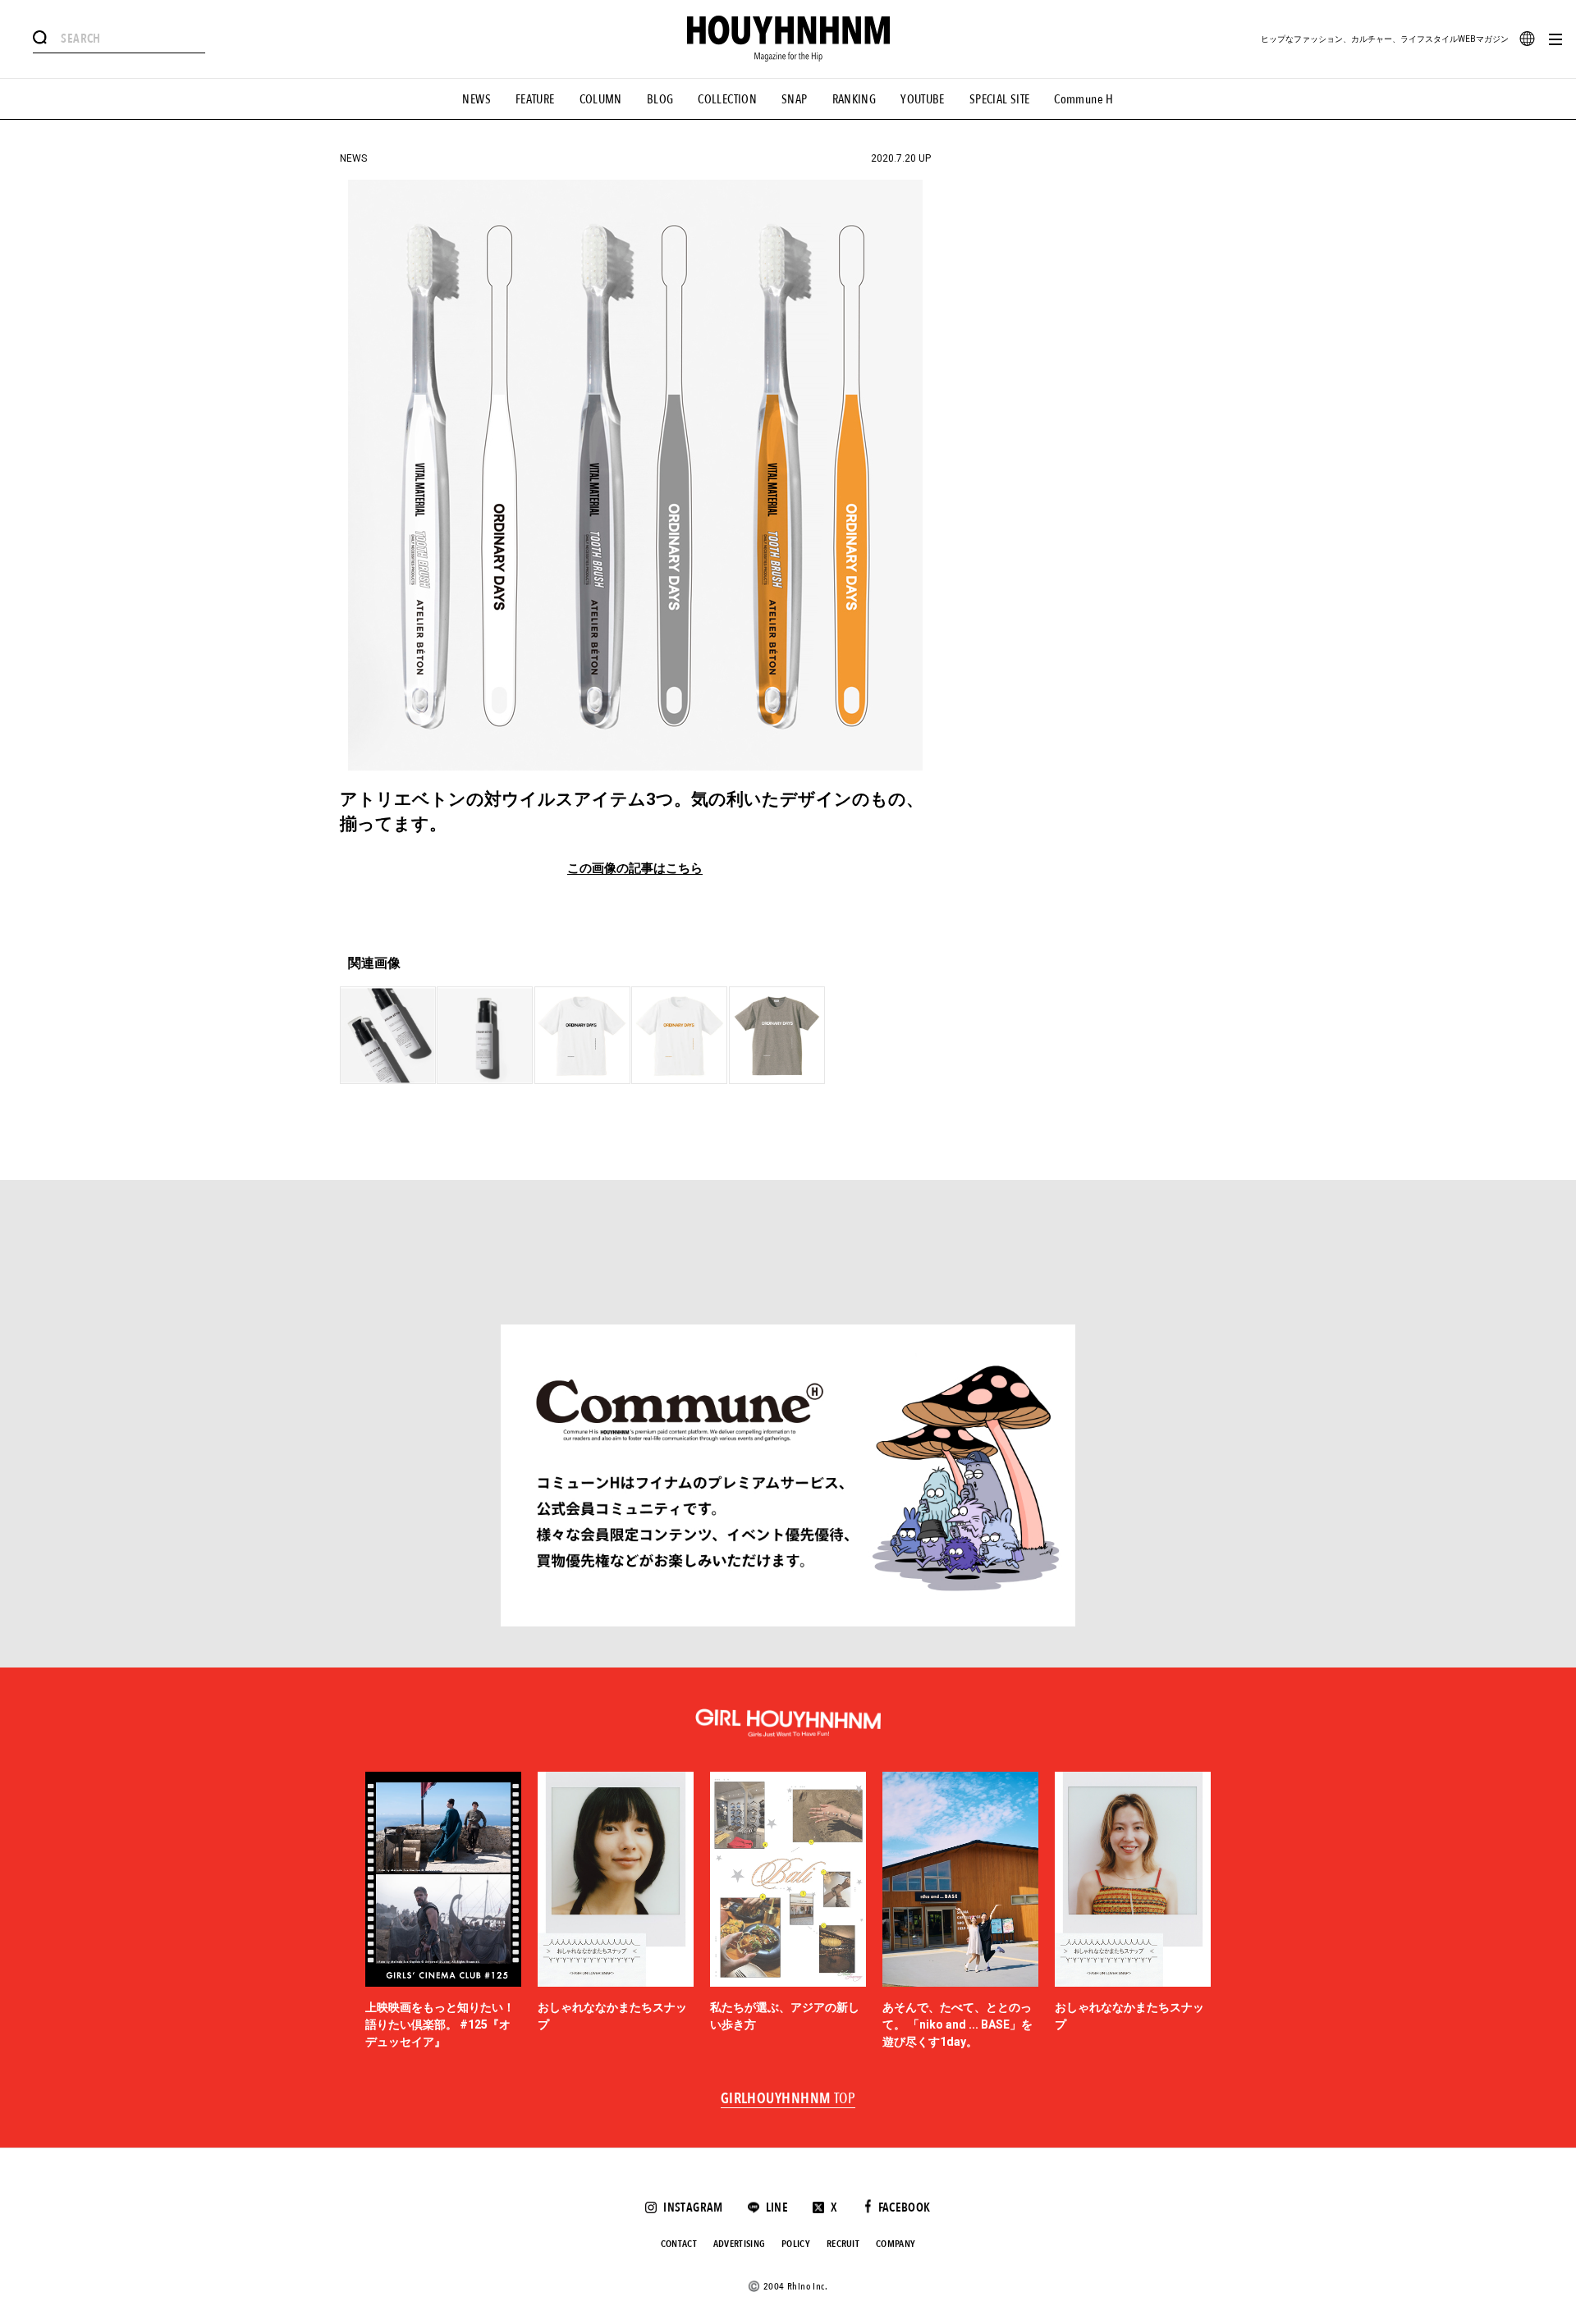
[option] (443, 1911)
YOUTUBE (923, 99)
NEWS (476, 99)
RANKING (854, 99)
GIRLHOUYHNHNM (788, 2099)
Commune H (1083, 99)
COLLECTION (727, 99)
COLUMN (601, 99)
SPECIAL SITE (1000, 99)
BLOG (660, 99)
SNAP (795, 99)
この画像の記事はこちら (635, 869)
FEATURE (535, 99)
